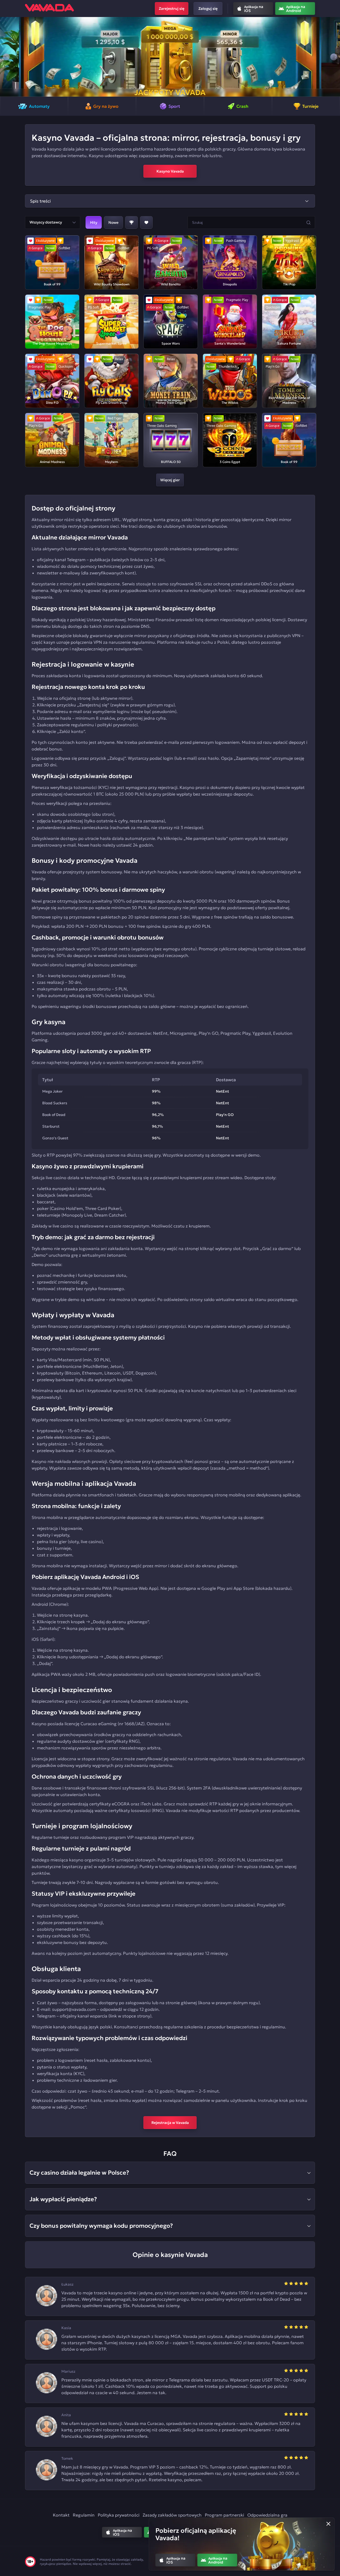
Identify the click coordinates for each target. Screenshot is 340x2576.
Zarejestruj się (172, 8)
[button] (6, 57)
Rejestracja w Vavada (170, 2123)
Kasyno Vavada (170, 171)
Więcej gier (170, 480)
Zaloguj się (208, 8)
